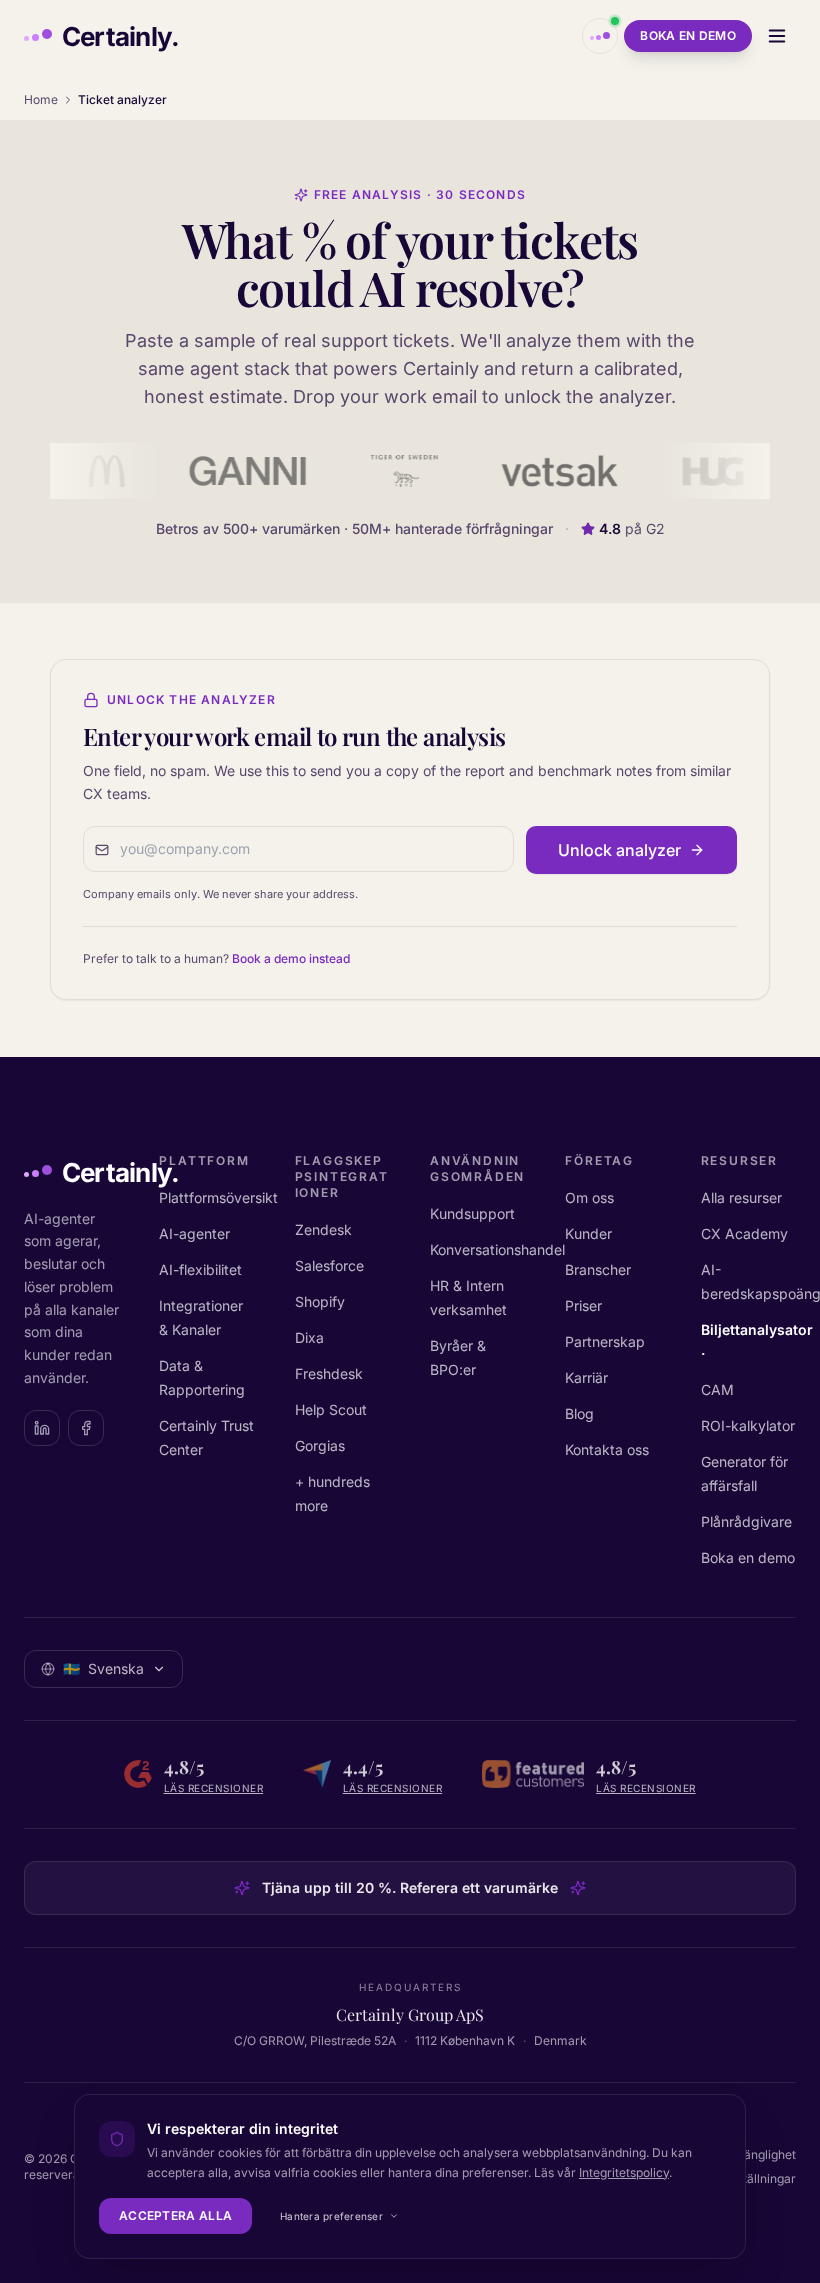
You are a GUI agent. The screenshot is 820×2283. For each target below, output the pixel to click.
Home (41, 99)
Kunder (588, 1233)
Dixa (309, 1337)
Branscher (598, 1269)
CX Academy (744, 1233)
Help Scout (331, 1409)
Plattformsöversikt (218, 1197)
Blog (579, 1413)
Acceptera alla (175, 2215)
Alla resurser (741, 1197)
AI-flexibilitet (200, 1269)
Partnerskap (605, 1341)
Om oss (589, 1197)
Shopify (320, 1301)
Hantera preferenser (331, 2216)
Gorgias (320, 1445)
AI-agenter (194, 1233)
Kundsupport (472, 1213)
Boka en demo (688, 35)
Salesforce (329, 1265)
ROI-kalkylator (748, 1425)
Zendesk (323, 1229)
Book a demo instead (291, 958)
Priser (583, 1305)
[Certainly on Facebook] (86, 1428)
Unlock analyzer (619, 850)
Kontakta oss (607, 1449)
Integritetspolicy (624, 2172)
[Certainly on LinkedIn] (42, 1428)
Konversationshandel (497, 1249)
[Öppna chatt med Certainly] (600, 36)
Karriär (586, 1377)
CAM (717, 1389)
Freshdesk (329, 1373)
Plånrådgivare (746, 1521)
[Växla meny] (777, 36)
